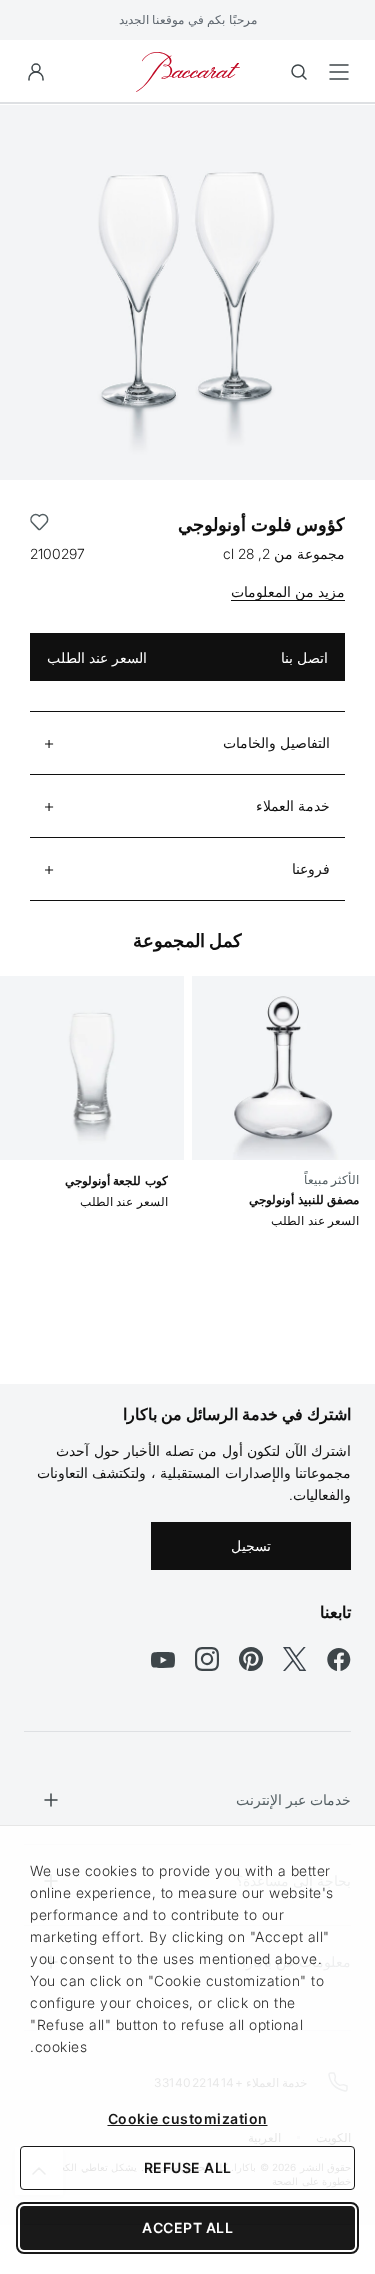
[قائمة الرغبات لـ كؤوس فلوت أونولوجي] (39, 525)
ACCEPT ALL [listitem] (187, 2227)
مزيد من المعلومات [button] (288, 591)
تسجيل (251, 1545)
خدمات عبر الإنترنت (293, 1799)
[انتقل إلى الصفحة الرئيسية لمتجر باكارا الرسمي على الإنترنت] (188, 70)
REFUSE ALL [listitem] (188, 2167)
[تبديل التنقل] (339, 72)
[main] (187, 712)
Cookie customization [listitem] (188, 2118)
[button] (36, 72)
